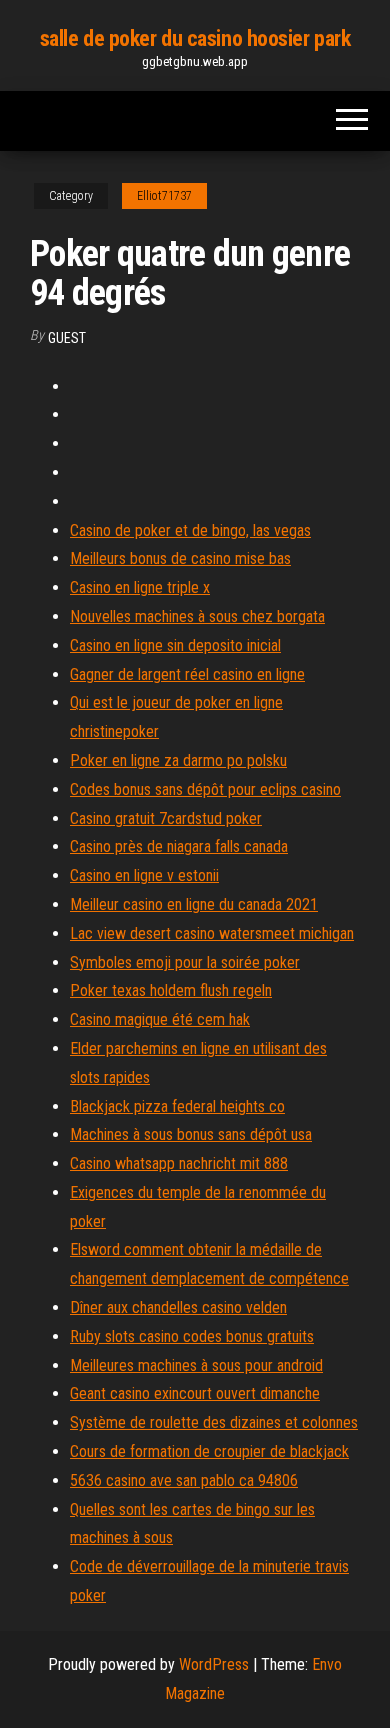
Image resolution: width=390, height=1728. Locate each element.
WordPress (214, 1664)
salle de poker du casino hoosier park (195, 38)
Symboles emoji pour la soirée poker (185, 962)
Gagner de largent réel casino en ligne (187, 674)
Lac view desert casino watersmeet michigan (212, 933)
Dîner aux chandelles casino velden (178, 1307)
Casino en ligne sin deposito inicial (175, 645)
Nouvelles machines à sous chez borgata (197, 616)
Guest (67, 338)
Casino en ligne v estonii (144, 875)
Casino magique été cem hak (160, 1019)
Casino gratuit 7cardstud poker (166, 818)
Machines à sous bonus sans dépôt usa (191, 1134)
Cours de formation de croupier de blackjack (209, 1451)
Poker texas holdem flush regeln (171, 990)
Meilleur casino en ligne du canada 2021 (194, 904)
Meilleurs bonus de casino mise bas (180, 558)
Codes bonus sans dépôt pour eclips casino (205, 789)
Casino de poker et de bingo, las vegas (190, 530)
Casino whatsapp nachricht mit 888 (179, 1163)
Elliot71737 (164, 196)
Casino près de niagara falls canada (179, 846)
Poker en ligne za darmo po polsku (178, 760)
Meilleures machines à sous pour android (196, 1365)
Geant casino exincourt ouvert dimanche (195, 1393)
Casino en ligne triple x (140, 587)
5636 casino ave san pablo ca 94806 (184, 1480)
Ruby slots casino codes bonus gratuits (192, 1336)
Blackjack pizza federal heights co (177, 1106)
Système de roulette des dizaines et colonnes (214, 1422)
